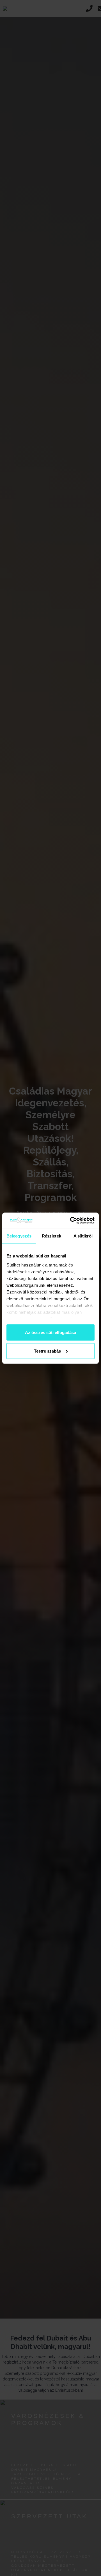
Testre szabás (47, 1351)
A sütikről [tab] (83, 1236)
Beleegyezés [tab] (19, 1236)
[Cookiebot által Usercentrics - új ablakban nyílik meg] (71, 1220)
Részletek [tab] (51, 1236)
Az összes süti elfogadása (50, 1332)
